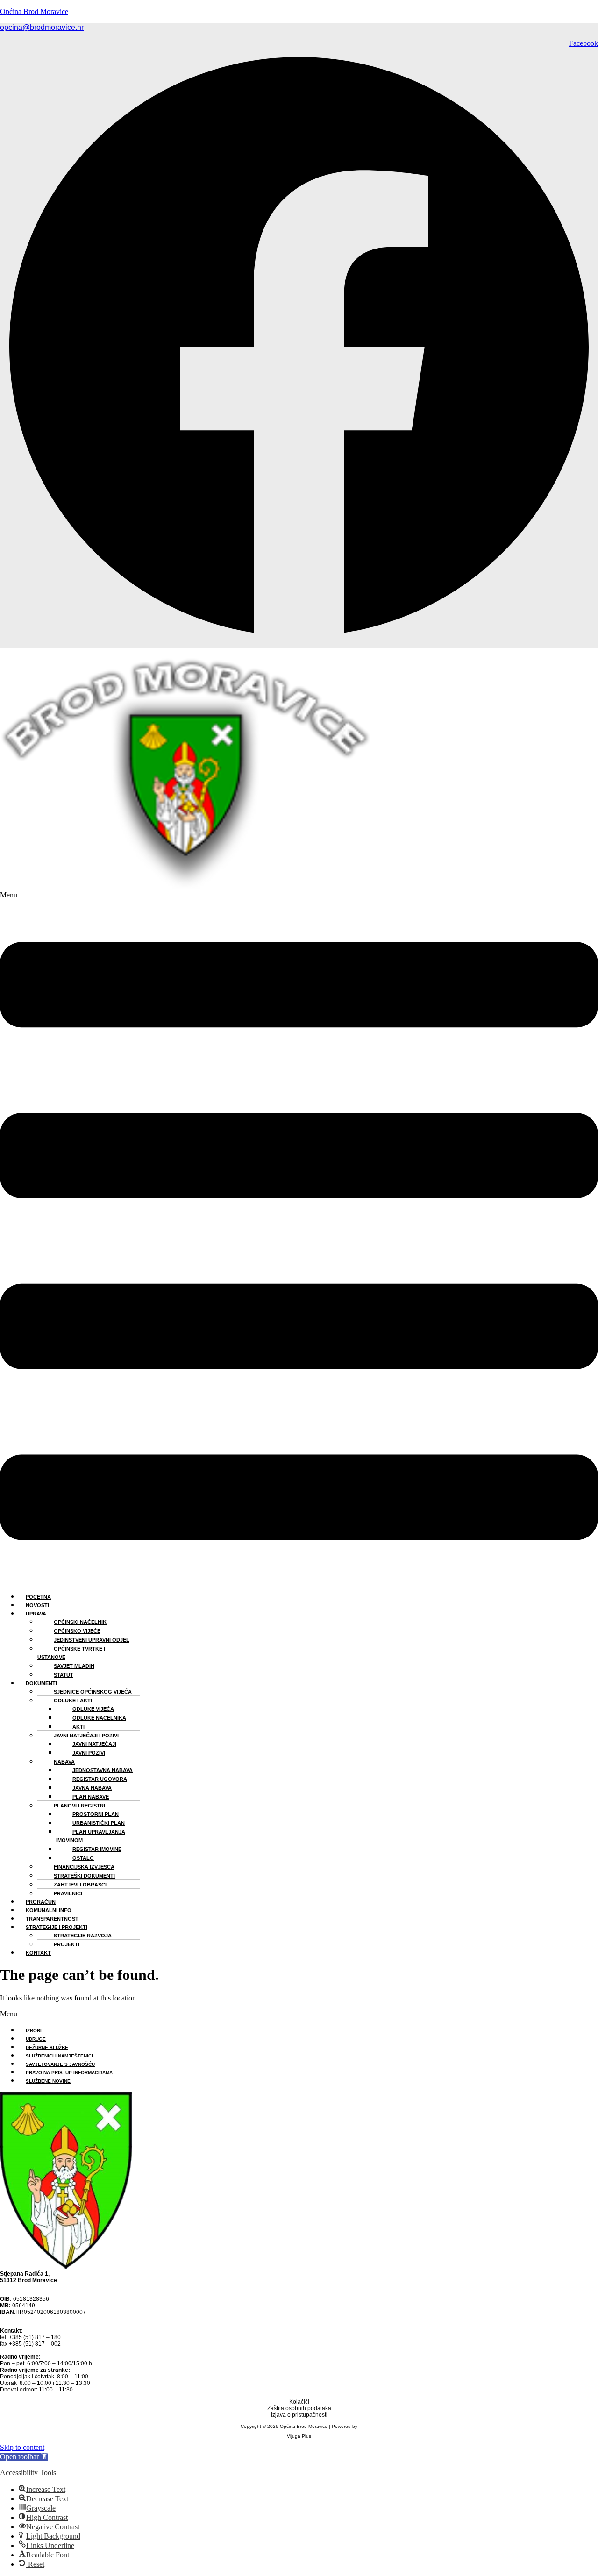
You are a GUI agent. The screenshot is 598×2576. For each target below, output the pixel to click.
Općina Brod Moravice (34, 11)
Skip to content (22, 2447)
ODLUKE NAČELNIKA (99, 1718)
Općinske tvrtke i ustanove (71, 1653)
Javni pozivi (89, 1753)
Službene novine (48, 2081)
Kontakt (38, 1953)
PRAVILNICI (68, 1893)
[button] (299, 1238)
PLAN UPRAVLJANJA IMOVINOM (91, 1836)
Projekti (67, 1944)
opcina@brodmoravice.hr (42, 27)
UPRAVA (36, 1614)
